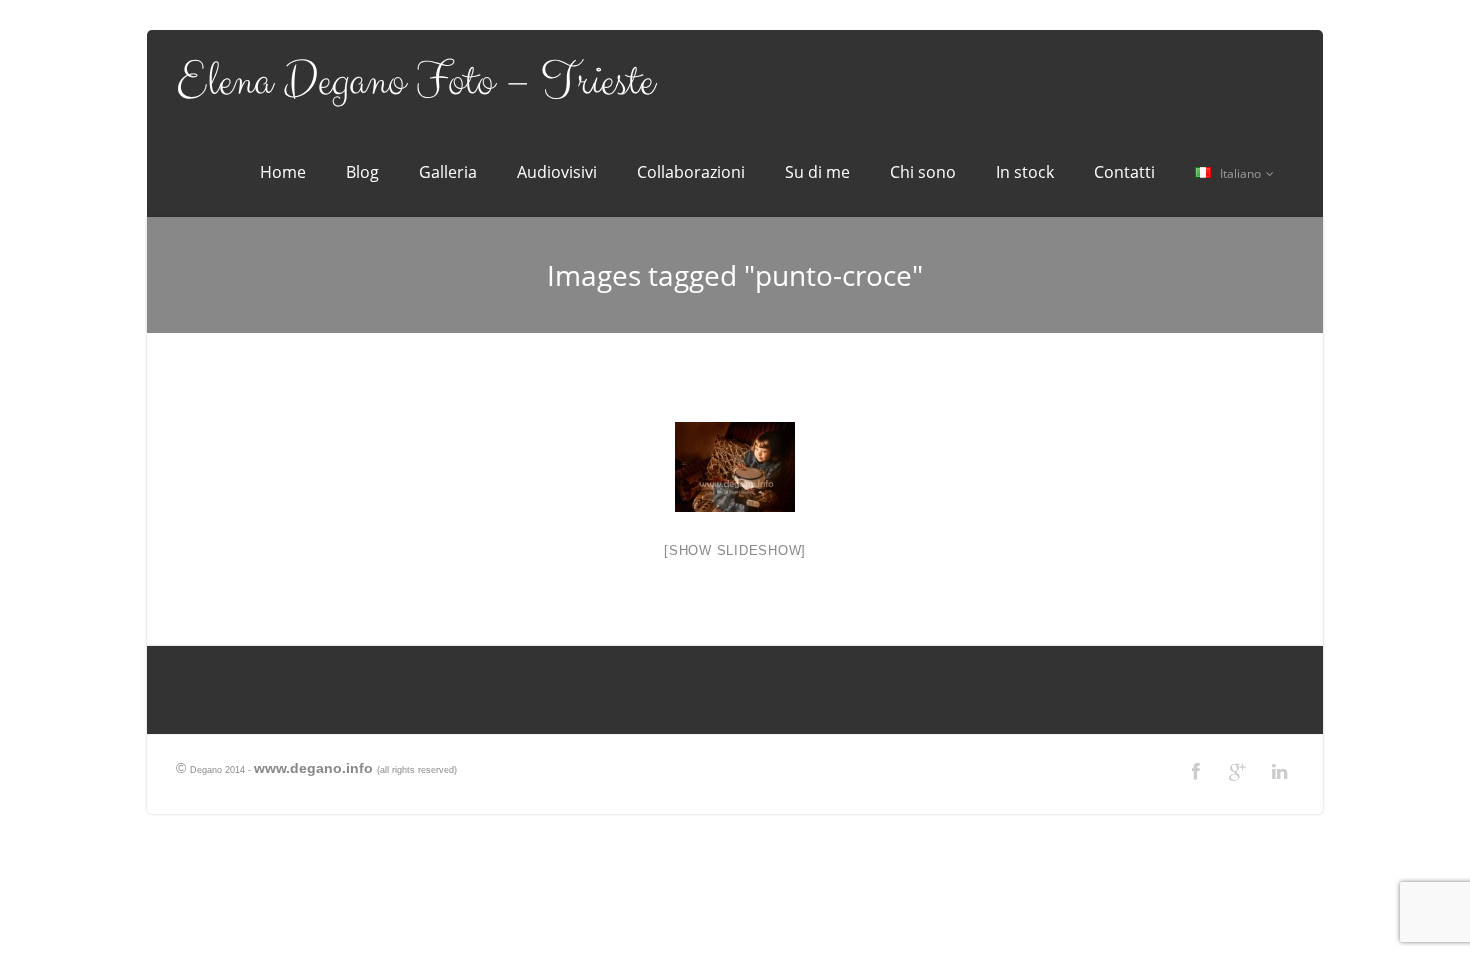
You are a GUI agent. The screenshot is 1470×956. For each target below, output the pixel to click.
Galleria (448, 172)
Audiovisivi (557, 172)
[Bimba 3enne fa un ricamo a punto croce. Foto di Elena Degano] (735, 467)
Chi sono (923, 172)
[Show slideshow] (735, 550)
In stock (1025, 172)
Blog (362, 172)
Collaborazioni (691, 172)
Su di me (817, 172)
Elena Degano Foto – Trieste (415, 82)
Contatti (1124, 172)
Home (283, 172)
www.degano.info (313, 768)
